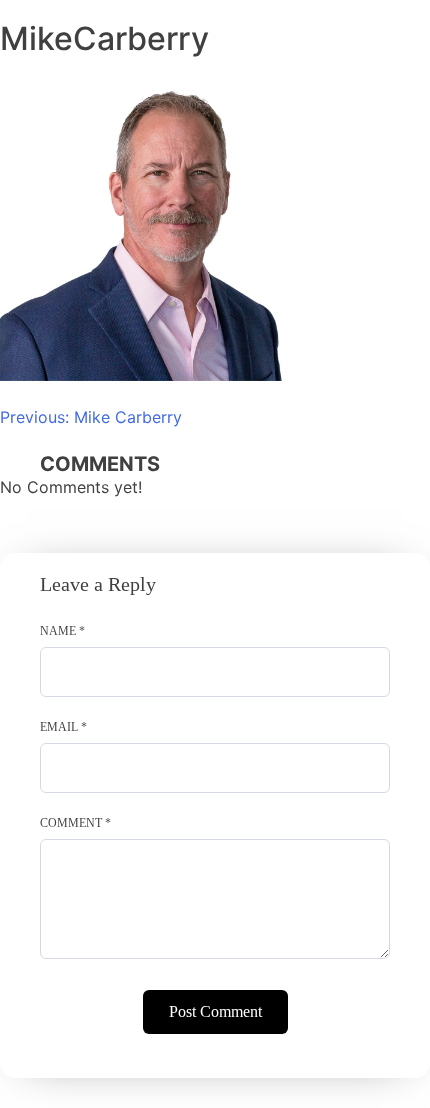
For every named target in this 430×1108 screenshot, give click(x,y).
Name (62, 631)
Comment (75, 823)
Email (63, 727)
